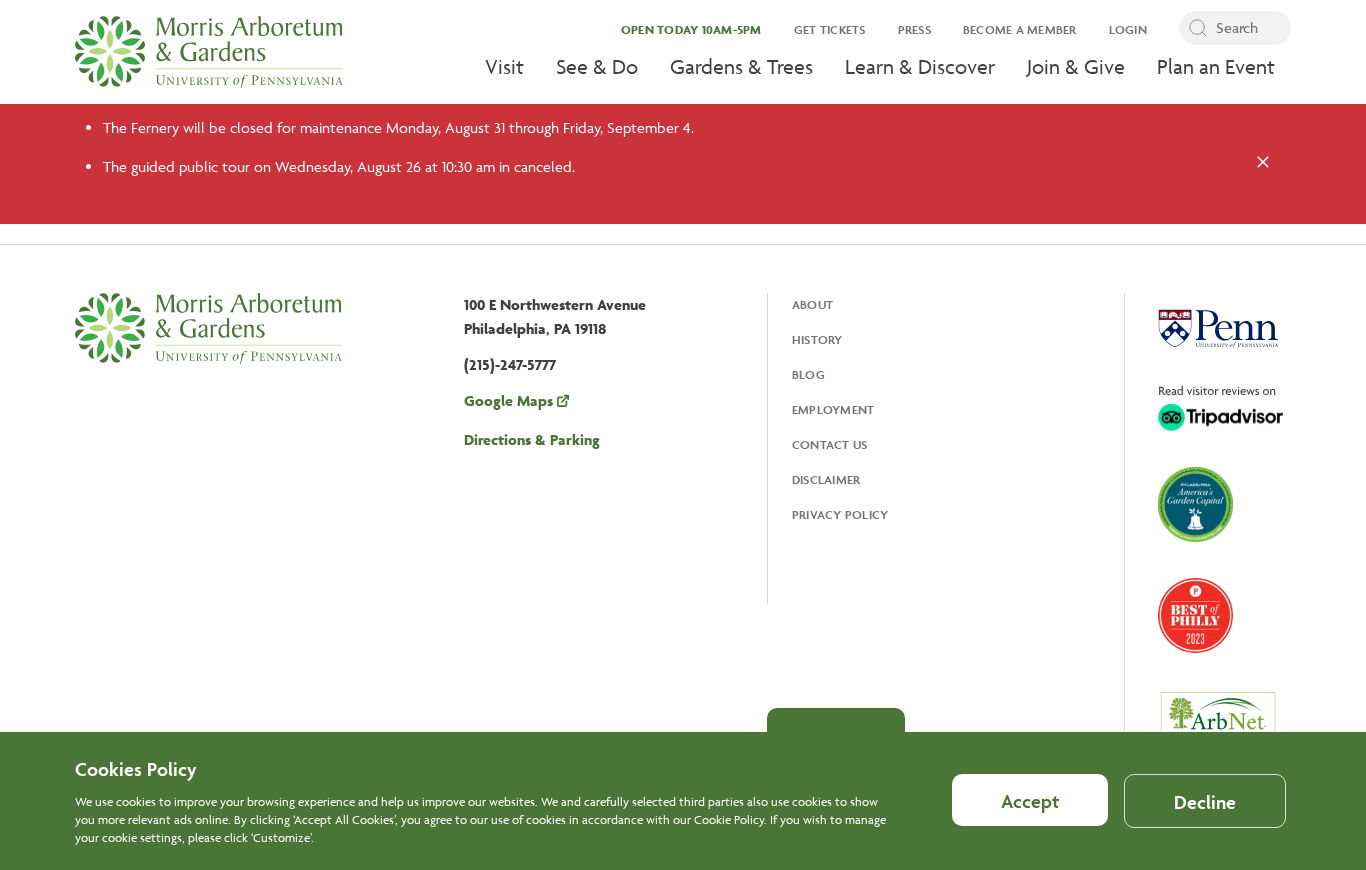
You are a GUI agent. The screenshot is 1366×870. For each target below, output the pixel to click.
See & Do (597, 66)
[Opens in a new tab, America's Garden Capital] (1195, 506)
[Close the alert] (1263, 164)
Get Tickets (830, 29)
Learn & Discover (920, 66)
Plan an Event (1216, 66)
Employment (833, 409)
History (817, 339)
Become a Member (1020, 29)
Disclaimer (826, 479)
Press (914, 29)
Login (1128, 29)
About (812, 304)
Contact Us (830, 444)
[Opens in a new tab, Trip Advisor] (1220, 410)
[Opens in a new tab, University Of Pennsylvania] (1218, 331)
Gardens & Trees (741, 66)
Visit (504, 66)
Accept (1030, 801)
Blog (808, 374)
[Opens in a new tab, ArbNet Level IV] (1218, 726)
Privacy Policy (840, 514)
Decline (1205, 802)
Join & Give (1076, 66)
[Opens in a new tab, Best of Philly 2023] (1195, 617)
